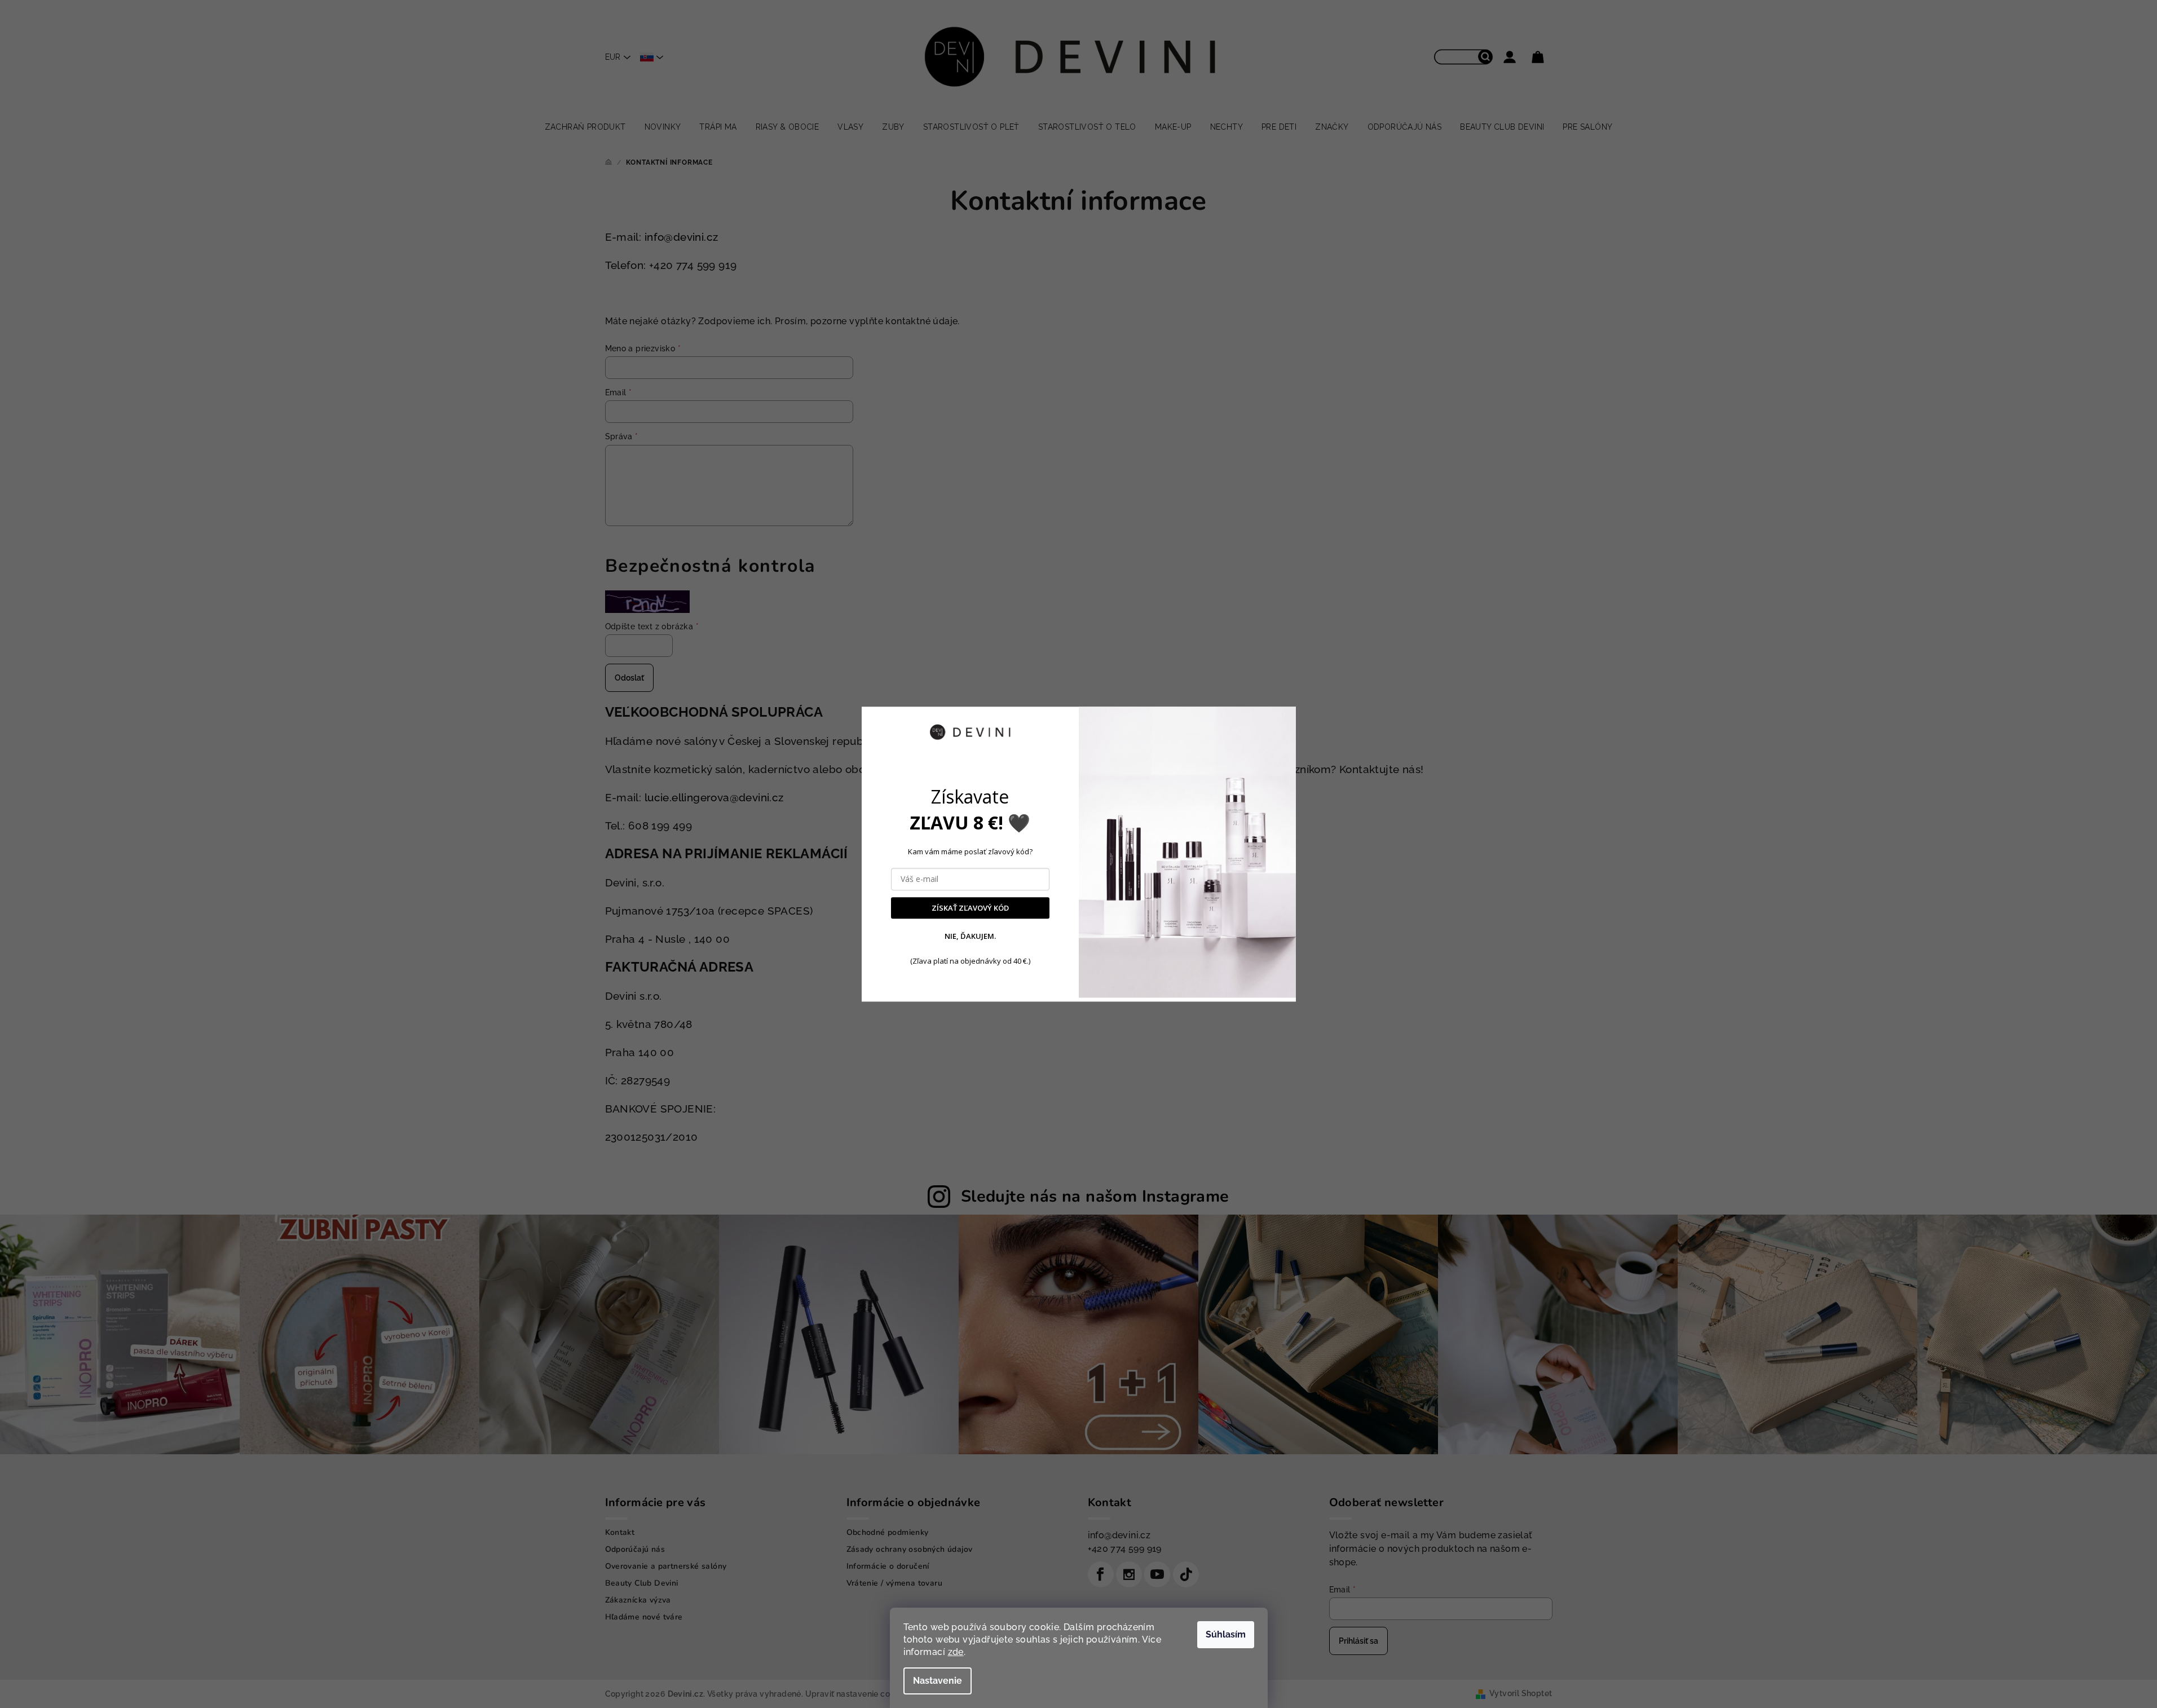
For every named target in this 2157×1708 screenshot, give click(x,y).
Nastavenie (938, 1681)
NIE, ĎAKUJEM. (970, 937)
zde (956, 1652)
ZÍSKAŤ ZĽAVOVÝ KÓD (970, 908)
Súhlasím (1226, 1634)
